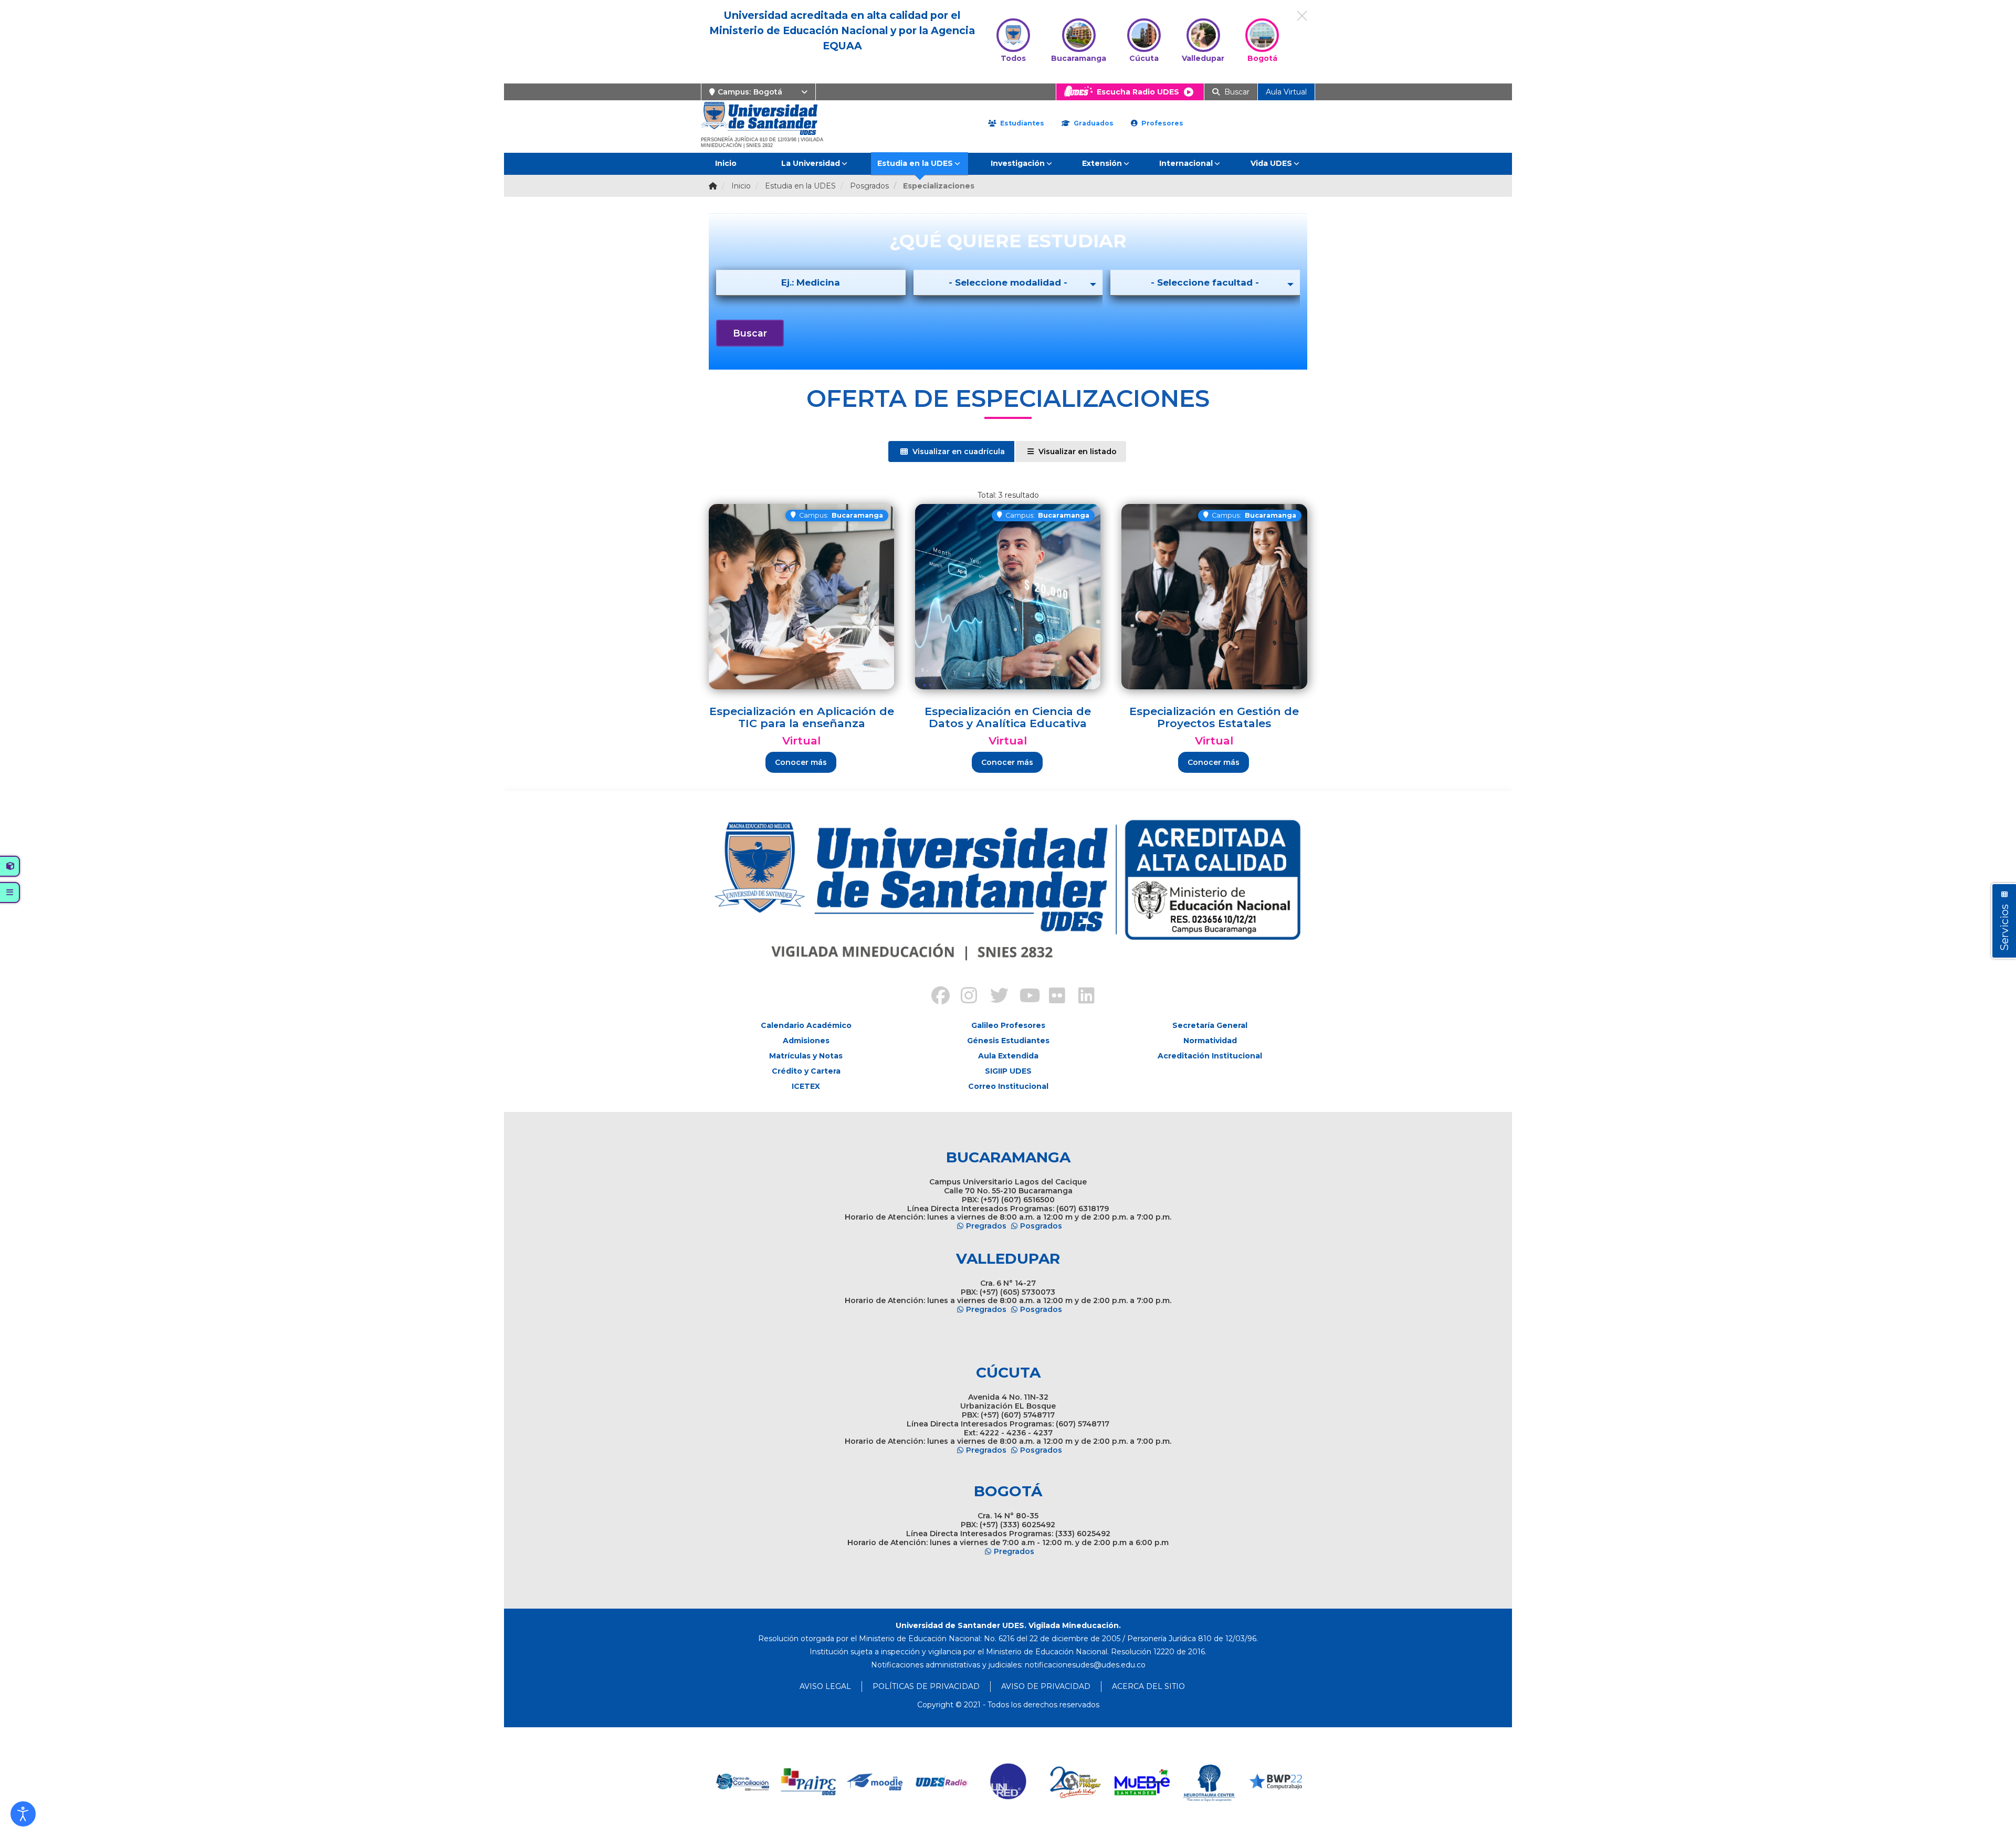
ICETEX (806, 1086)
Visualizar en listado (1077, 452)
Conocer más (801, 762)
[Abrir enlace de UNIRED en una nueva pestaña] (1009, 1782)
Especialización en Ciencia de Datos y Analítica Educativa (1008, 717)
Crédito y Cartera (806, 1071)
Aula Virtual (1286, 92)
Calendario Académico (806, 1025)
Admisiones (806, 1041)
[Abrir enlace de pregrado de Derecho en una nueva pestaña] (742, 1782)
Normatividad (1210, 1041)
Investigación (1018, 163)
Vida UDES (1271, 163)
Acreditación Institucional (1210, 1056)
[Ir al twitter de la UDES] (993, 997)
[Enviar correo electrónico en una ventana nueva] (1085, 1665)
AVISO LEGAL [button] (825, 1686)
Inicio (726, 163)
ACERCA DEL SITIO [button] (1148, 1686)
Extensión (1102, 163)
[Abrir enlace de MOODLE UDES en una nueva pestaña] (875, 1782)
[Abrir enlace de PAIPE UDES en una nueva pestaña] (809, 1782)
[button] (23, 1814)
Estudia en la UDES (915, 163)
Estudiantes (1021, 123)
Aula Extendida (1008, 1056)
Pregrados (986, 1226)
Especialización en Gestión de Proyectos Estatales (1214, 717)
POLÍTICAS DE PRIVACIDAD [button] (926, 1686)
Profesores (1161, 123)
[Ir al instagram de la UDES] (964, 997)
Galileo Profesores (1008, 1025)
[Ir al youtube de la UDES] (1023, 997)
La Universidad (811, 163)
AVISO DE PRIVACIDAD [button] (1046, 1686)
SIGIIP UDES (1008, 1071)
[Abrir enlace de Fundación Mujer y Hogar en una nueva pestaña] (1075, 1782)
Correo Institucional (1008, 1086)
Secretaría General (1210, 1025)
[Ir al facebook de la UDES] (934, 997)
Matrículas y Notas (806, 1056)
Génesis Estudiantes (1008, 1041)
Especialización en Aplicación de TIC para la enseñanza (802, 717)
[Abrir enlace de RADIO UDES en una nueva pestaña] (942, 1782)
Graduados (1093, 123)
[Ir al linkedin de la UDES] (1081, 997)
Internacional (1186, 163)
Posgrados (1041, 1226)
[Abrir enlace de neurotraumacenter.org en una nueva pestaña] (1209, 1782)
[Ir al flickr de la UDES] (1052, 997)
